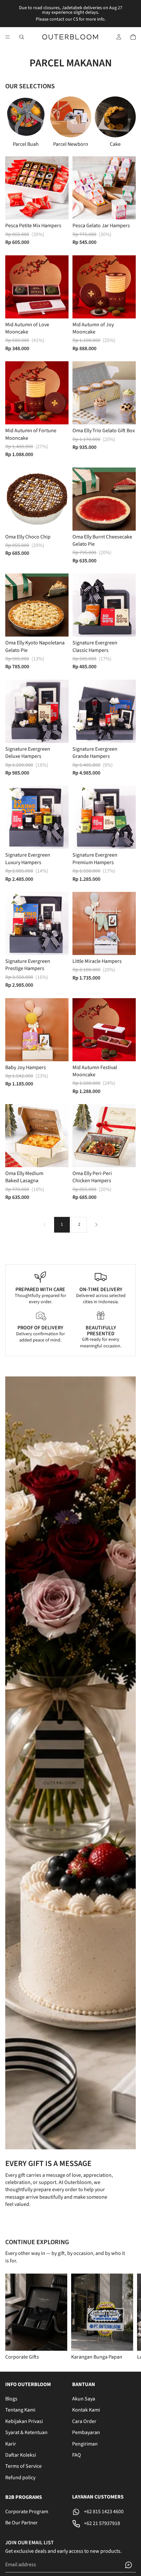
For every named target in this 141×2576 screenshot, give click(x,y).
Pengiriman (85, 2444)
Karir (11, 2444)
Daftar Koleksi (21, 2455)
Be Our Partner (21, 2523)
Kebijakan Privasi (24, 2421)
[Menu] (8, 37)
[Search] (22, 37)
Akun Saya (84, 2399)
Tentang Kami (20, 2410)
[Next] (96, 1225)
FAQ (77, 2455)
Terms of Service (23, 2466)
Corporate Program (27, 2512)
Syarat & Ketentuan (26, 2433)
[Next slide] (123, 122)
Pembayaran (86, 2433)
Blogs (11, 2399)
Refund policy (20, 2478)
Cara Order (84, 2421)
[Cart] (133, 37)
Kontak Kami (86, 2410)
